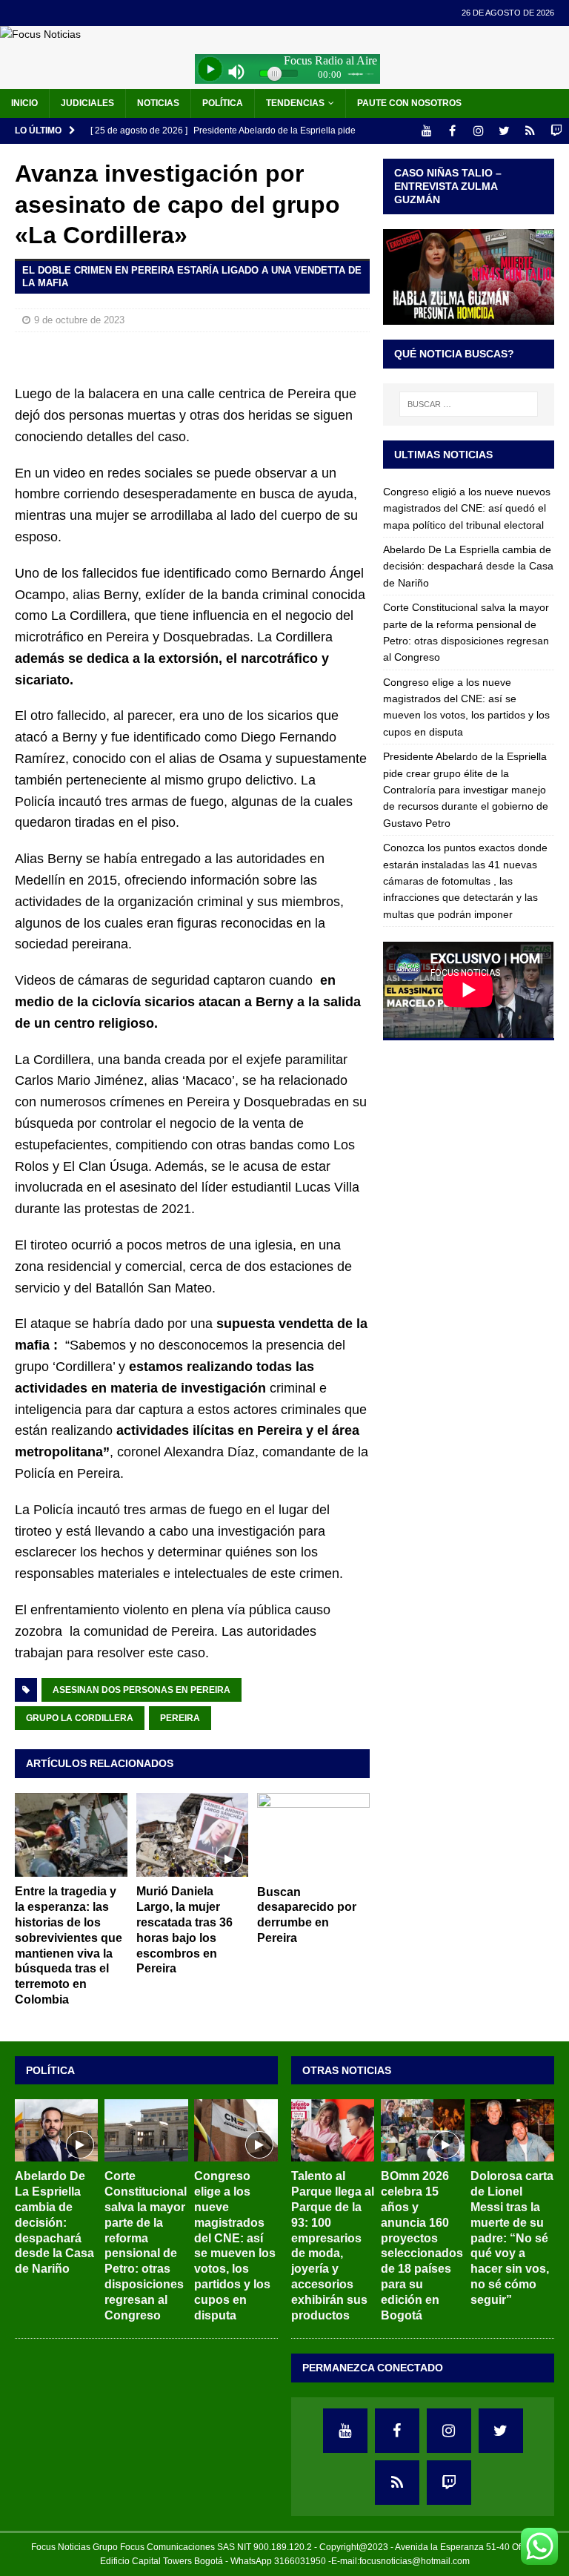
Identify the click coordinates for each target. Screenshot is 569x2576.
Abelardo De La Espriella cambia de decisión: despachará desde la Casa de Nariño (468, 566)
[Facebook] (452, 131)
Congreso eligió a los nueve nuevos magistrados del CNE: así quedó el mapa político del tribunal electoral (467, 508)
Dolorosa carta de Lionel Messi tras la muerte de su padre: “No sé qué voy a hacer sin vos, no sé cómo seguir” (512, 2238)
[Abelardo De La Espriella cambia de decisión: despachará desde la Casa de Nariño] (56, 2130)
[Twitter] (504, 131)
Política (223, 103)
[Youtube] (426, 131)
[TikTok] (530, 131)
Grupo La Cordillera (80, 1718)
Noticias (158, 103)
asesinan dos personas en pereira (142, 1690)
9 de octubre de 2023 (79, 320)
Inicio (24, 103)
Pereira (180, 1718)
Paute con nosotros (409, 103)
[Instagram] (478, 131)
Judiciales (87, 103)
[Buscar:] (469, 404)
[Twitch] (556, 131)
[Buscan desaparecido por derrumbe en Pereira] (313, 1835)
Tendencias (295, 103)
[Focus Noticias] (40, 34)
